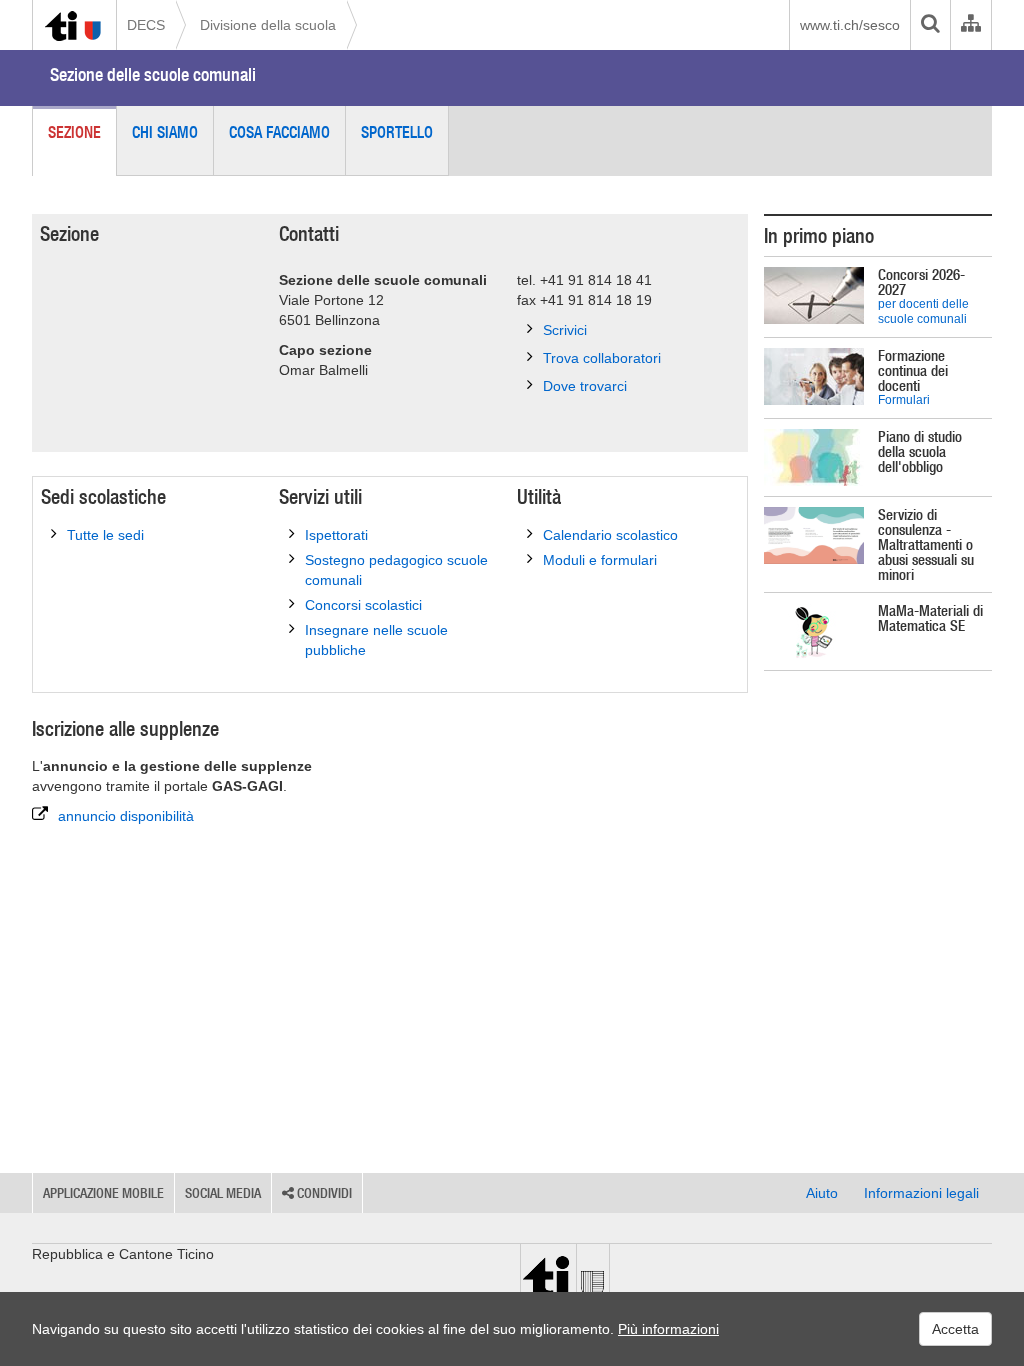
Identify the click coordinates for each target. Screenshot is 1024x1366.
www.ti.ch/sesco (850, 25)
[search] (930, 25)
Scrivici (565, 330)
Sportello (397, 132)
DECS (146, 25)
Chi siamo (165, 132)
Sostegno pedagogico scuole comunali (396, 570)
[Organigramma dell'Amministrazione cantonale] (970, 25)
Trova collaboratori (602, 358)
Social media (223, 1193)
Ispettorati (336, 535)
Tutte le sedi (105, 535)
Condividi (323, 1193)
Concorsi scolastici (363, 605)
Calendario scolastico (610, 535)
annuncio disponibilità (126, 816)
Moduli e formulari (600, 560)
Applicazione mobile (103, 1193)
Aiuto (822, 1193)
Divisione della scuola (268, 25)
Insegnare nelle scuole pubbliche (376, 640)
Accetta (955, 1329)
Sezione (74, 132)
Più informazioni (668, 1329)
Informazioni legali (921, 1193)
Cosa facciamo (279, 132)
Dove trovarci (585, 386)
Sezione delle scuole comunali (153, 74)
